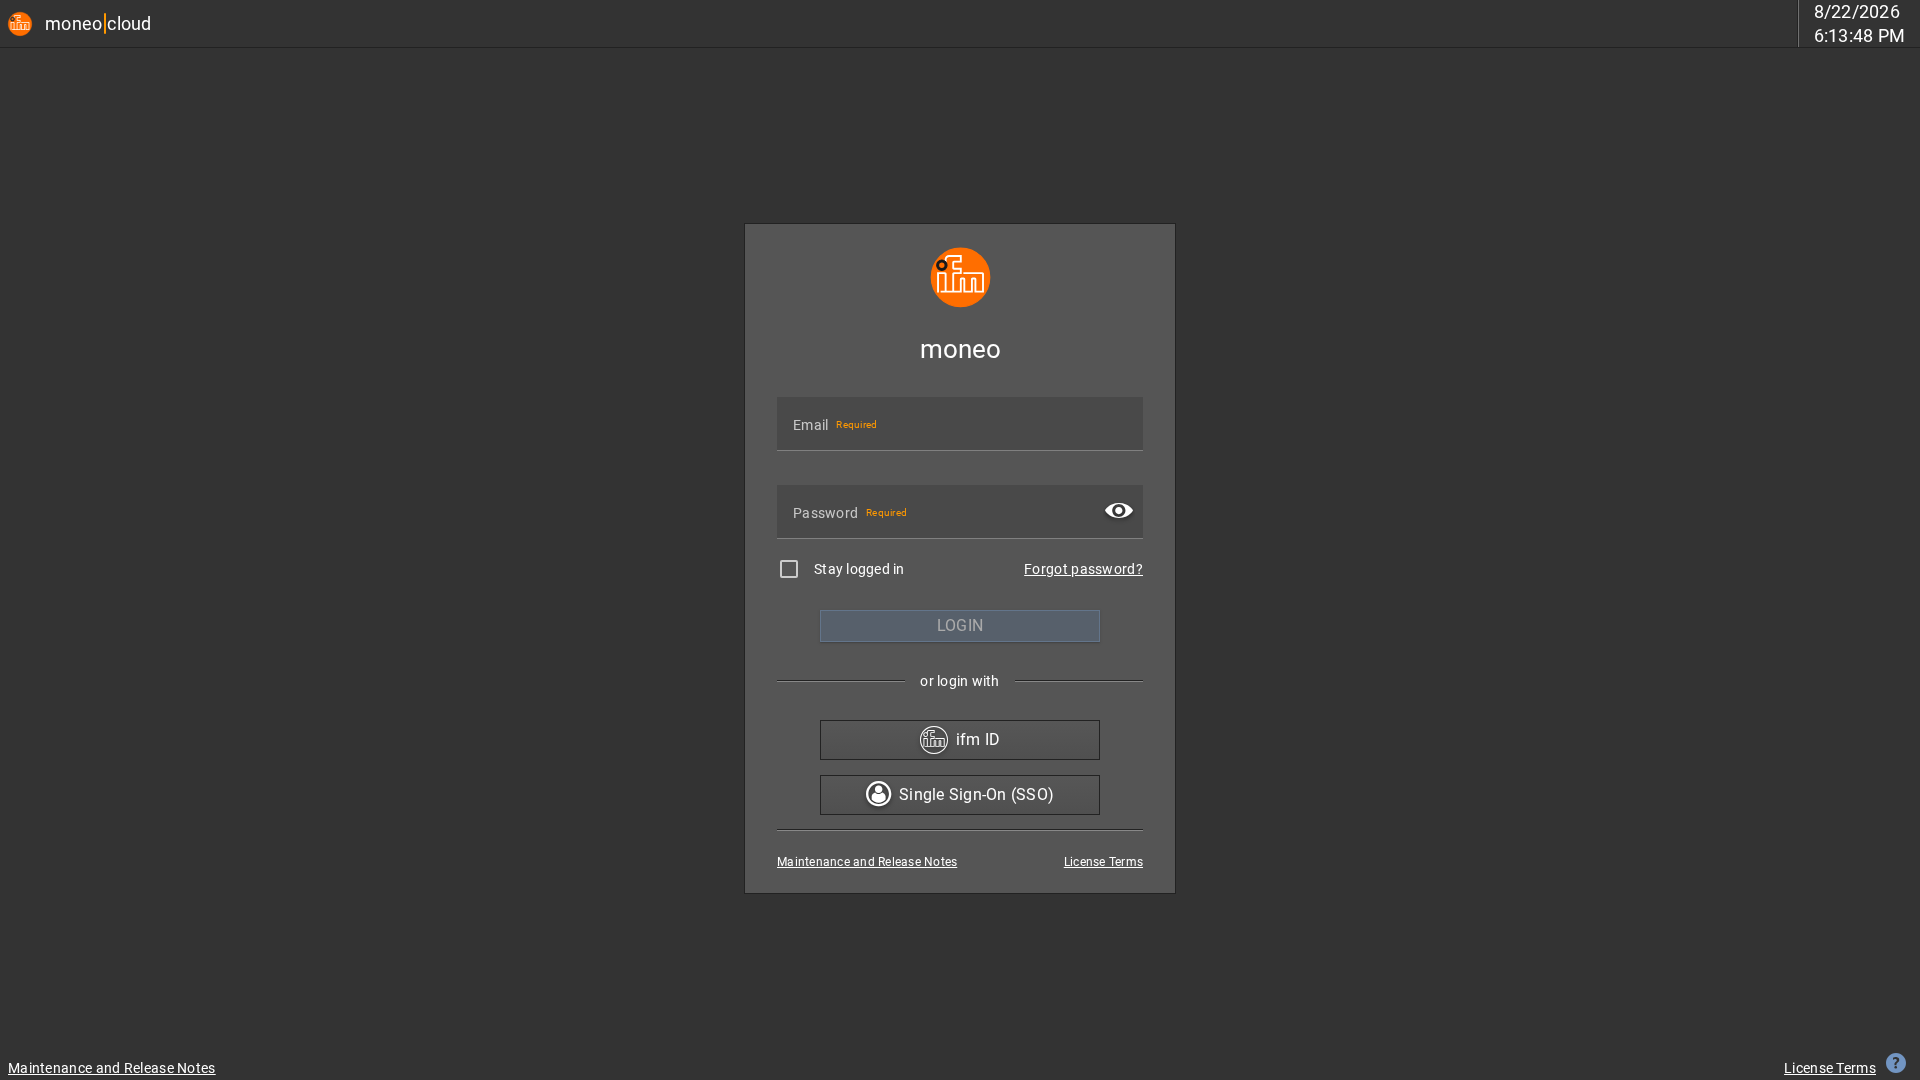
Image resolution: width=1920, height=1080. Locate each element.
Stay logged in (859, 569)
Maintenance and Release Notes (867, 862)
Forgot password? (1083, 569)
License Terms (1103, 862)
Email (810, 425)
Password (825, 513)
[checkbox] (789, 569)
